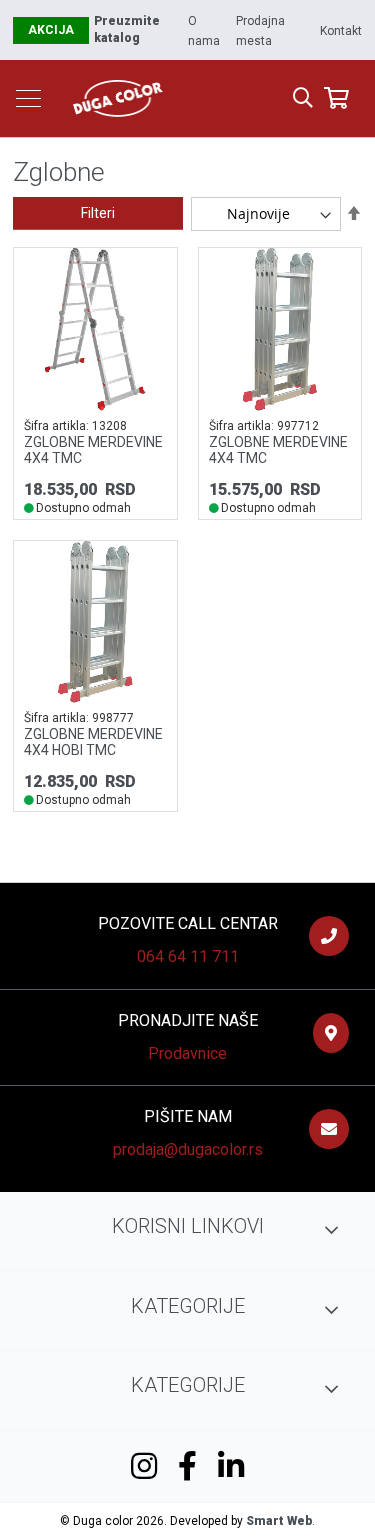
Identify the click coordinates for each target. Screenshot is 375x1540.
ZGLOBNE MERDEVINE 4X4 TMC (93, 450)
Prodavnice (187, 1053)
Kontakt (341, 31)
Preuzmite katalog (127, 29)
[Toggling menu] (28, 98)
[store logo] (185, 98)
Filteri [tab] (98, 213)
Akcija (51, 30)
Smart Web (279, 1521)
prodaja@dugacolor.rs (188, 1149)
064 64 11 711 (188, 956)
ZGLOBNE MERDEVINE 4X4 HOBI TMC (93, 742)
